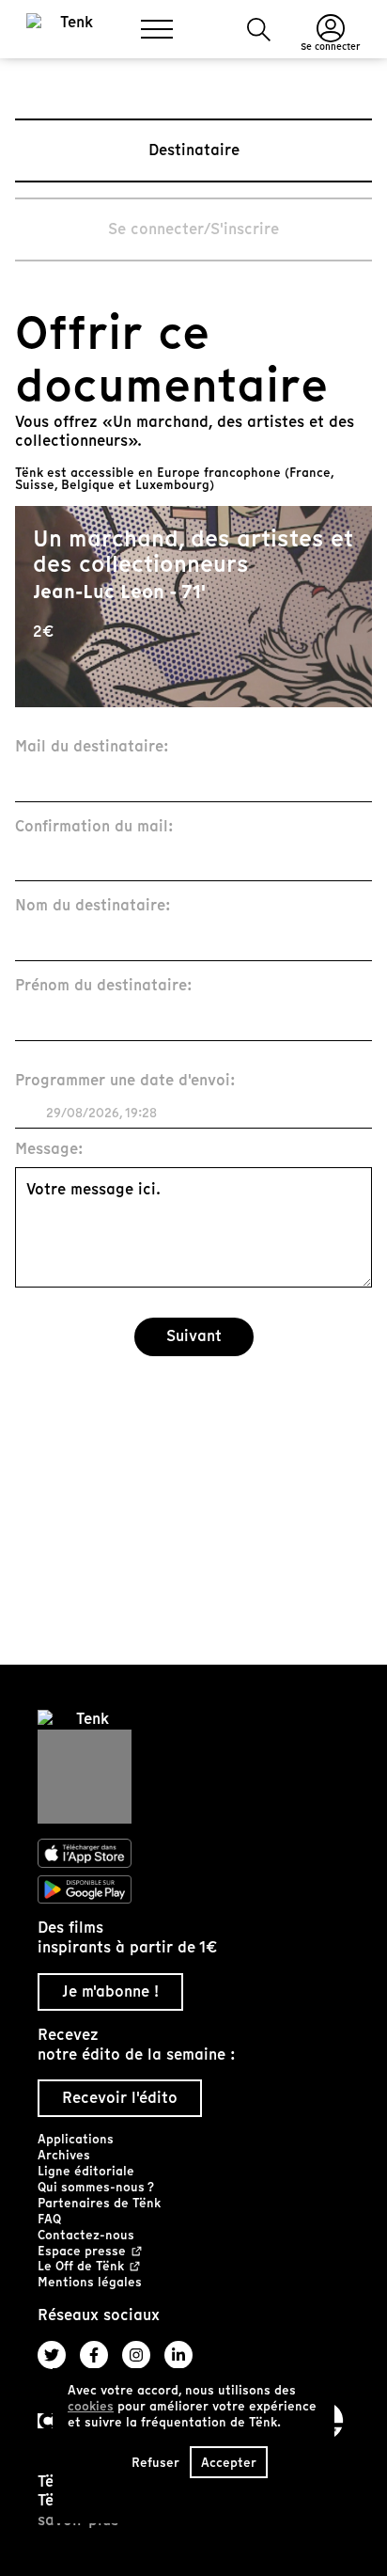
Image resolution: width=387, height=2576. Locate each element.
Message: (49, 1150)
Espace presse (82, 2252)
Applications (76, 2139)
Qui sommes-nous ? (96, 2187)
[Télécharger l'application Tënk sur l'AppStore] (193, 1854)
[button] (259, 30)
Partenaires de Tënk (99, 2203)
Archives (64, 2155)
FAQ (49, 2219)
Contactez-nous (86, 2235)
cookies (91, 2406)
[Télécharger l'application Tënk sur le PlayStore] (193, 1889)
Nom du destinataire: (93, 906)
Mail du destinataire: (92, 747)
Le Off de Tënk (81, 2267)
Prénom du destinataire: (104, 986)
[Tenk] (193, 1767)
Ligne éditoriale (86, 2171)
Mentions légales (90, 2282)
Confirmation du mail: (94, 827)
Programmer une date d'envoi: (125, 1081)
